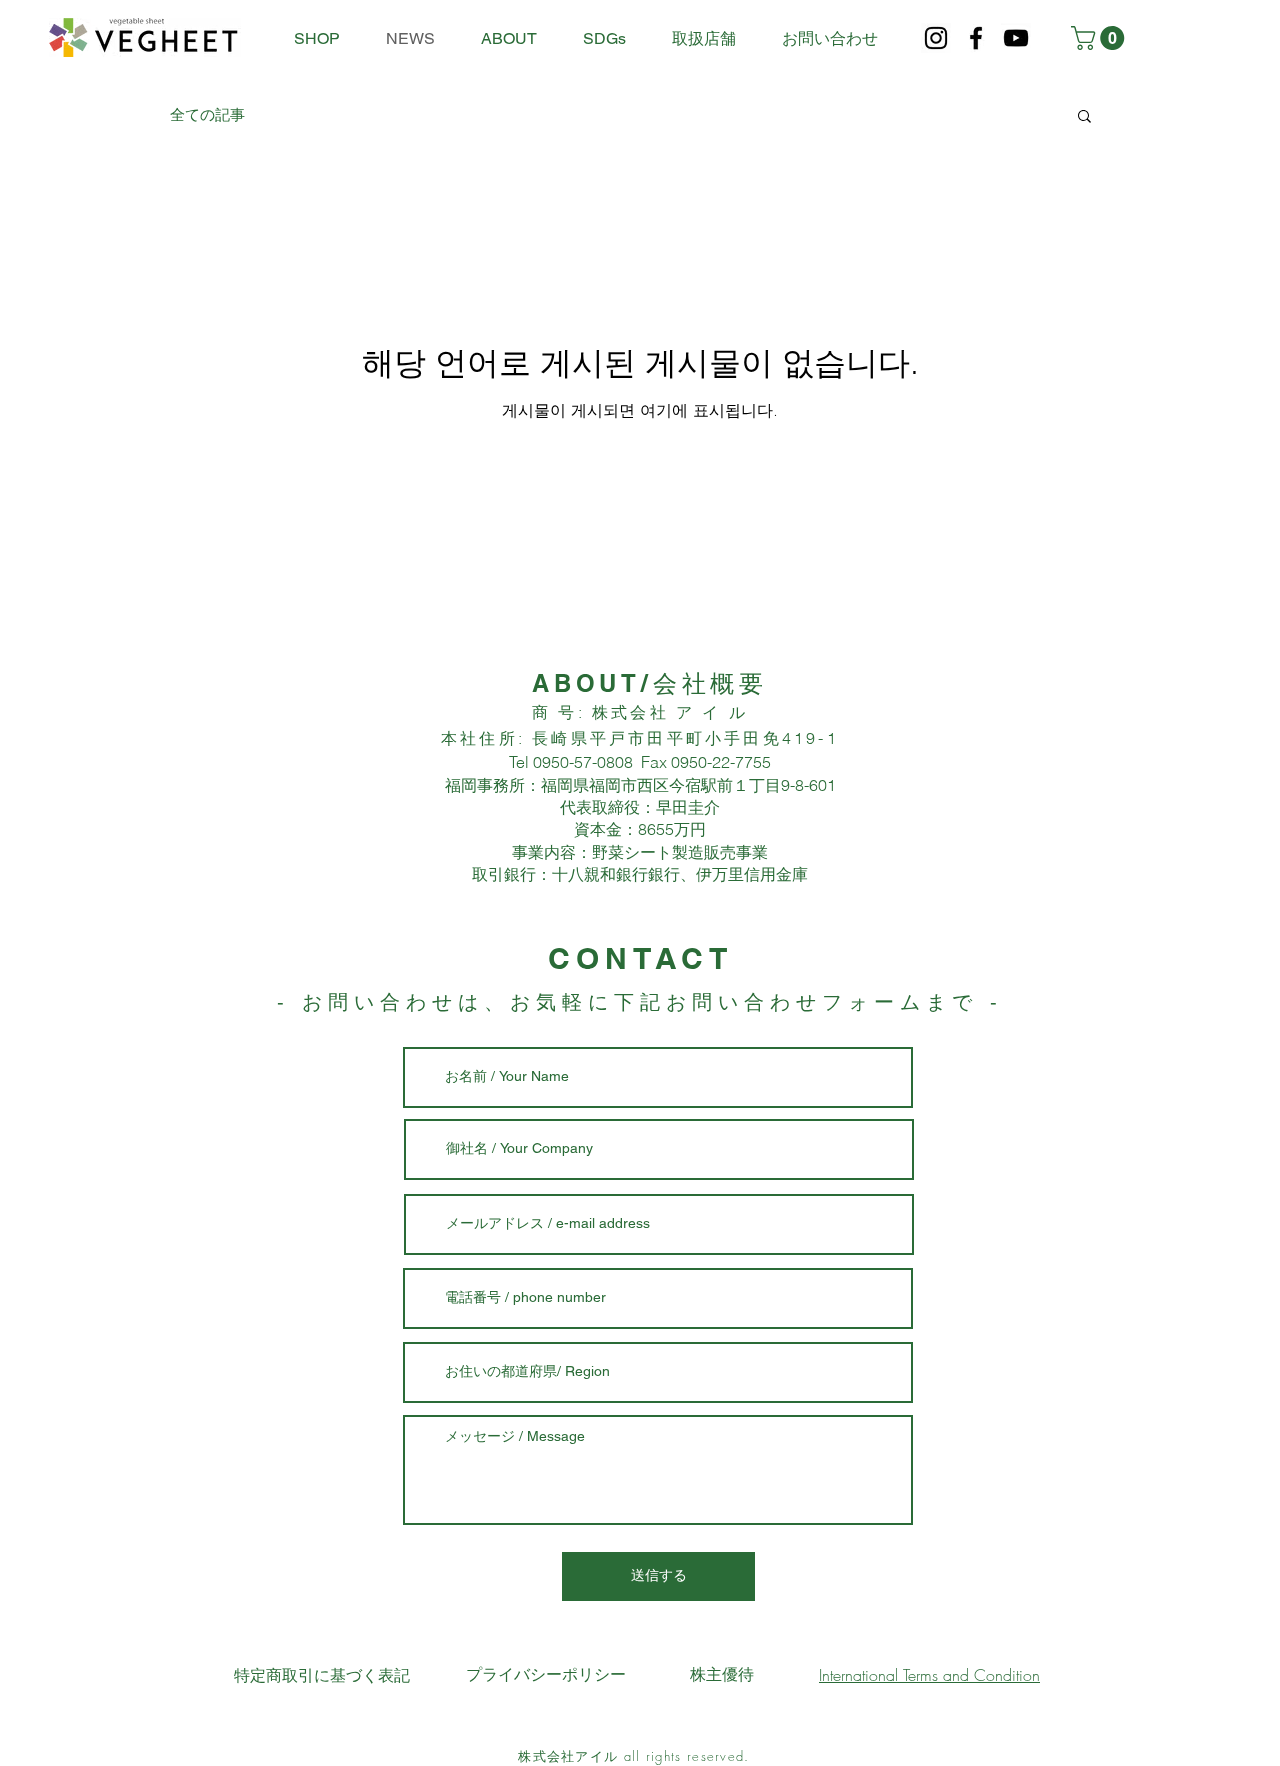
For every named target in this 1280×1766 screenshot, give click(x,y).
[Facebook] (976, 38)
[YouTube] (1016, 38)
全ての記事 (207, 115)
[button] (1100, 38)
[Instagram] (936, 38)
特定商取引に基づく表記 (322, 1675)
